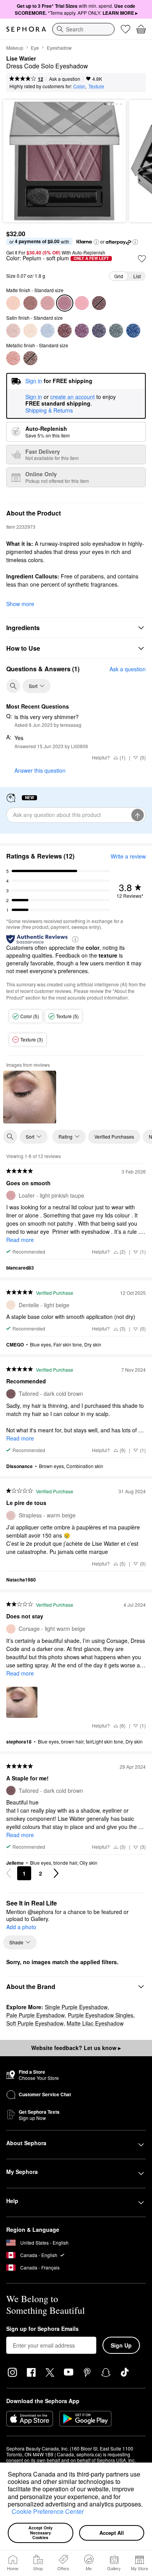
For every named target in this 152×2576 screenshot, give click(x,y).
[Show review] (30, 1097)
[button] (9, 2513)
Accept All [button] (112, 2533)
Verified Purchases (114, 1136)
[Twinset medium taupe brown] (30, 303)
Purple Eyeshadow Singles (101, 2015)
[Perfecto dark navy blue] (99, 331)
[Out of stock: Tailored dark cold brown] (99, 303)
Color (79, 86)
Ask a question (65, 79)
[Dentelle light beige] (30, 331)
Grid (119, 276)
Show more (20, 604)
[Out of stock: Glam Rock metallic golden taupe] (30, 358)
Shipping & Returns (49, 410)
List (137, 276)
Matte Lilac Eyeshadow (95, 2023)
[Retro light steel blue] (48, 331)
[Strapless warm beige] (13, 331)
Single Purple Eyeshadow (76, 2007)
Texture (96, 86)
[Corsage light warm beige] (13, 303)
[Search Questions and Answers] (13, 686)
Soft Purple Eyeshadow (35, 2023)
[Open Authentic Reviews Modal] (75, 939)
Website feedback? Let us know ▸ (76, 2048)
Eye (35, 48)
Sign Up (121, 2345)
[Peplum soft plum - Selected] (65, 303)
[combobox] (83, 29)
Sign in (34, 397)
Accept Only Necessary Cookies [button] (41, 2532)
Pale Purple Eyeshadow (35, 2015)
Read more (20, 1240)
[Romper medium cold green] (116, 331)
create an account (72, 397)
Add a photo (21, 1927)
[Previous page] (9, 1873)
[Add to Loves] (142, 259)
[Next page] (56, 1873)
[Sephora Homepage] (26, 29)
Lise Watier (21, 59)
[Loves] (125, 29)
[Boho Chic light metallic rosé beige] (13, 358)
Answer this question (40, 770)
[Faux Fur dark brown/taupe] (65, 331)
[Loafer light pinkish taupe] (48, 303)
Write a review (128, 856)
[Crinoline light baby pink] (82, 303)
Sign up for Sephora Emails (42, 2329)
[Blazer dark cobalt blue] (133, 331)
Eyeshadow (59, 48)
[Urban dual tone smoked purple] (82, 331)
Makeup (15, 48)
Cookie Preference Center (48, 2511)
